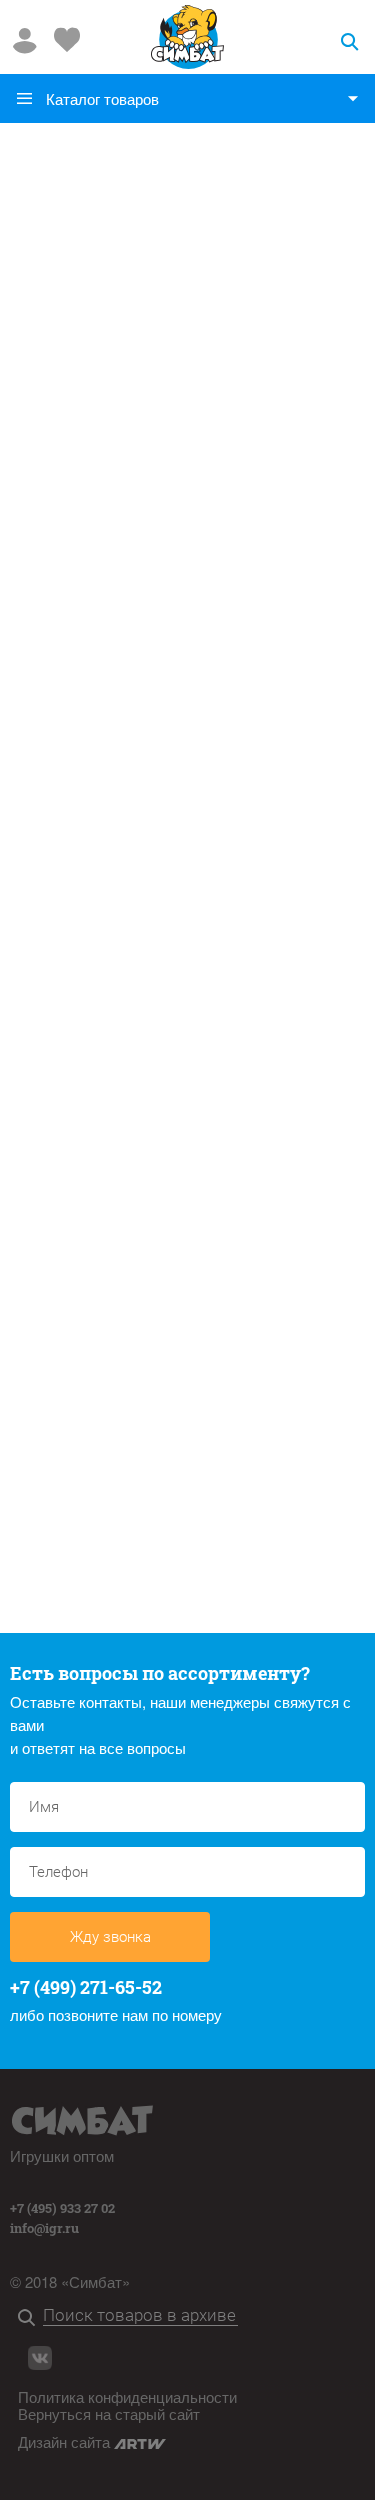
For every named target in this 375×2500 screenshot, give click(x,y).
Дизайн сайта (66, 2441)
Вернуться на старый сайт (109, 2413)
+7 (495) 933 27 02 (62, 2208)
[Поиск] (30, 2318)
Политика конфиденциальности (127, 2396)
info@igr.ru (44, 2228)
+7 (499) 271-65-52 (86, 1987)
